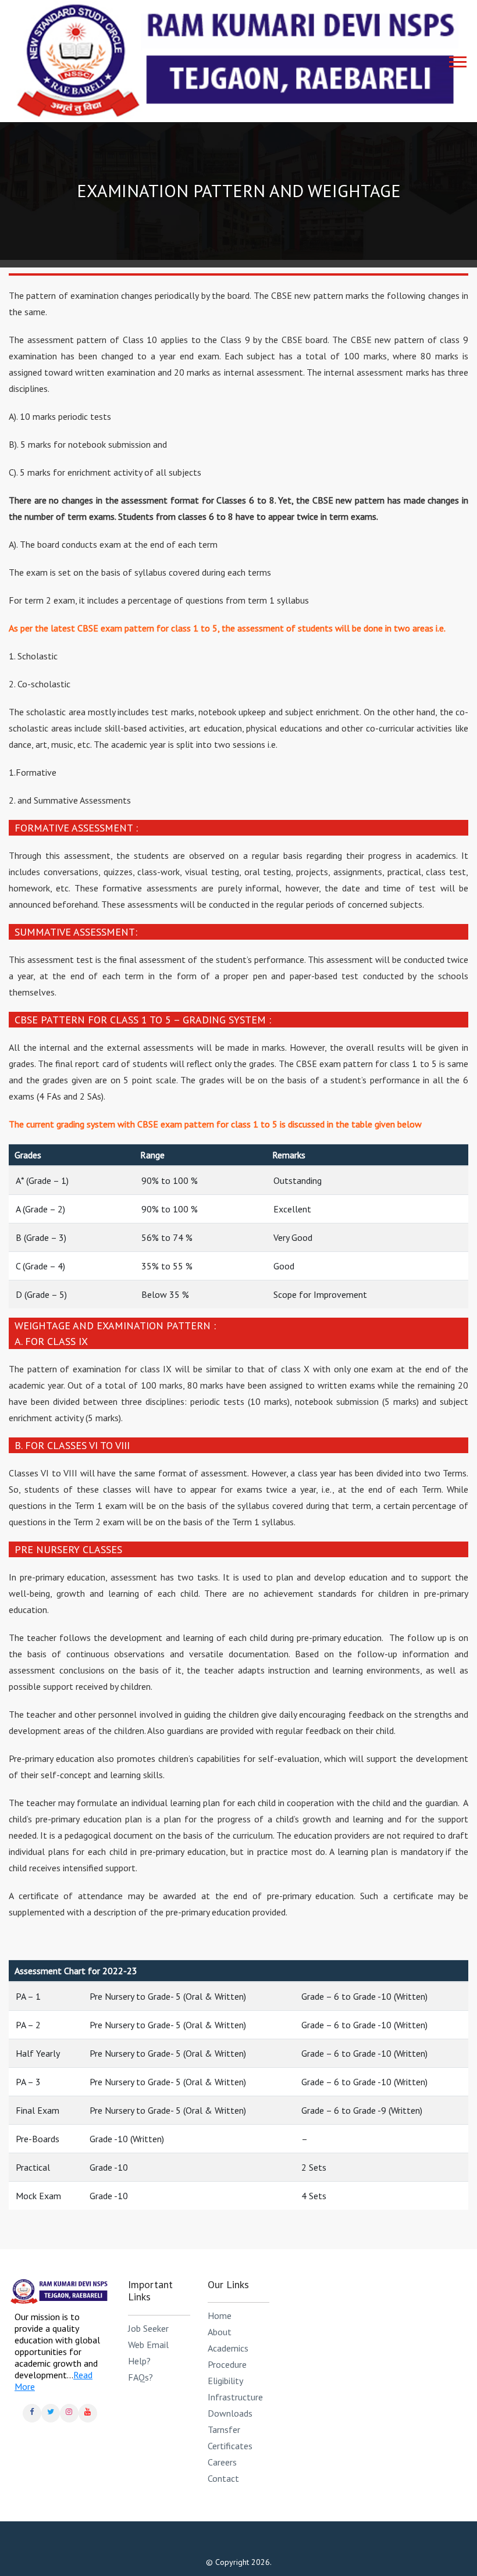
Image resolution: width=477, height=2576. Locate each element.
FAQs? (140, 2377)
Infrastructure (235, 2397)
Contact (223, 2478)
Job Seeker (148, 2328)
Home (220, 2315)
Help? (139, 2361)
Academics (228, 2348)
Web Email (148, 2345)
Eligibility (225, 2381)
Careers (222, 2462)
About (220, 2332)
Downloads (230, 2413)
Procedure (227, 2364)
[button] (455, 57)
